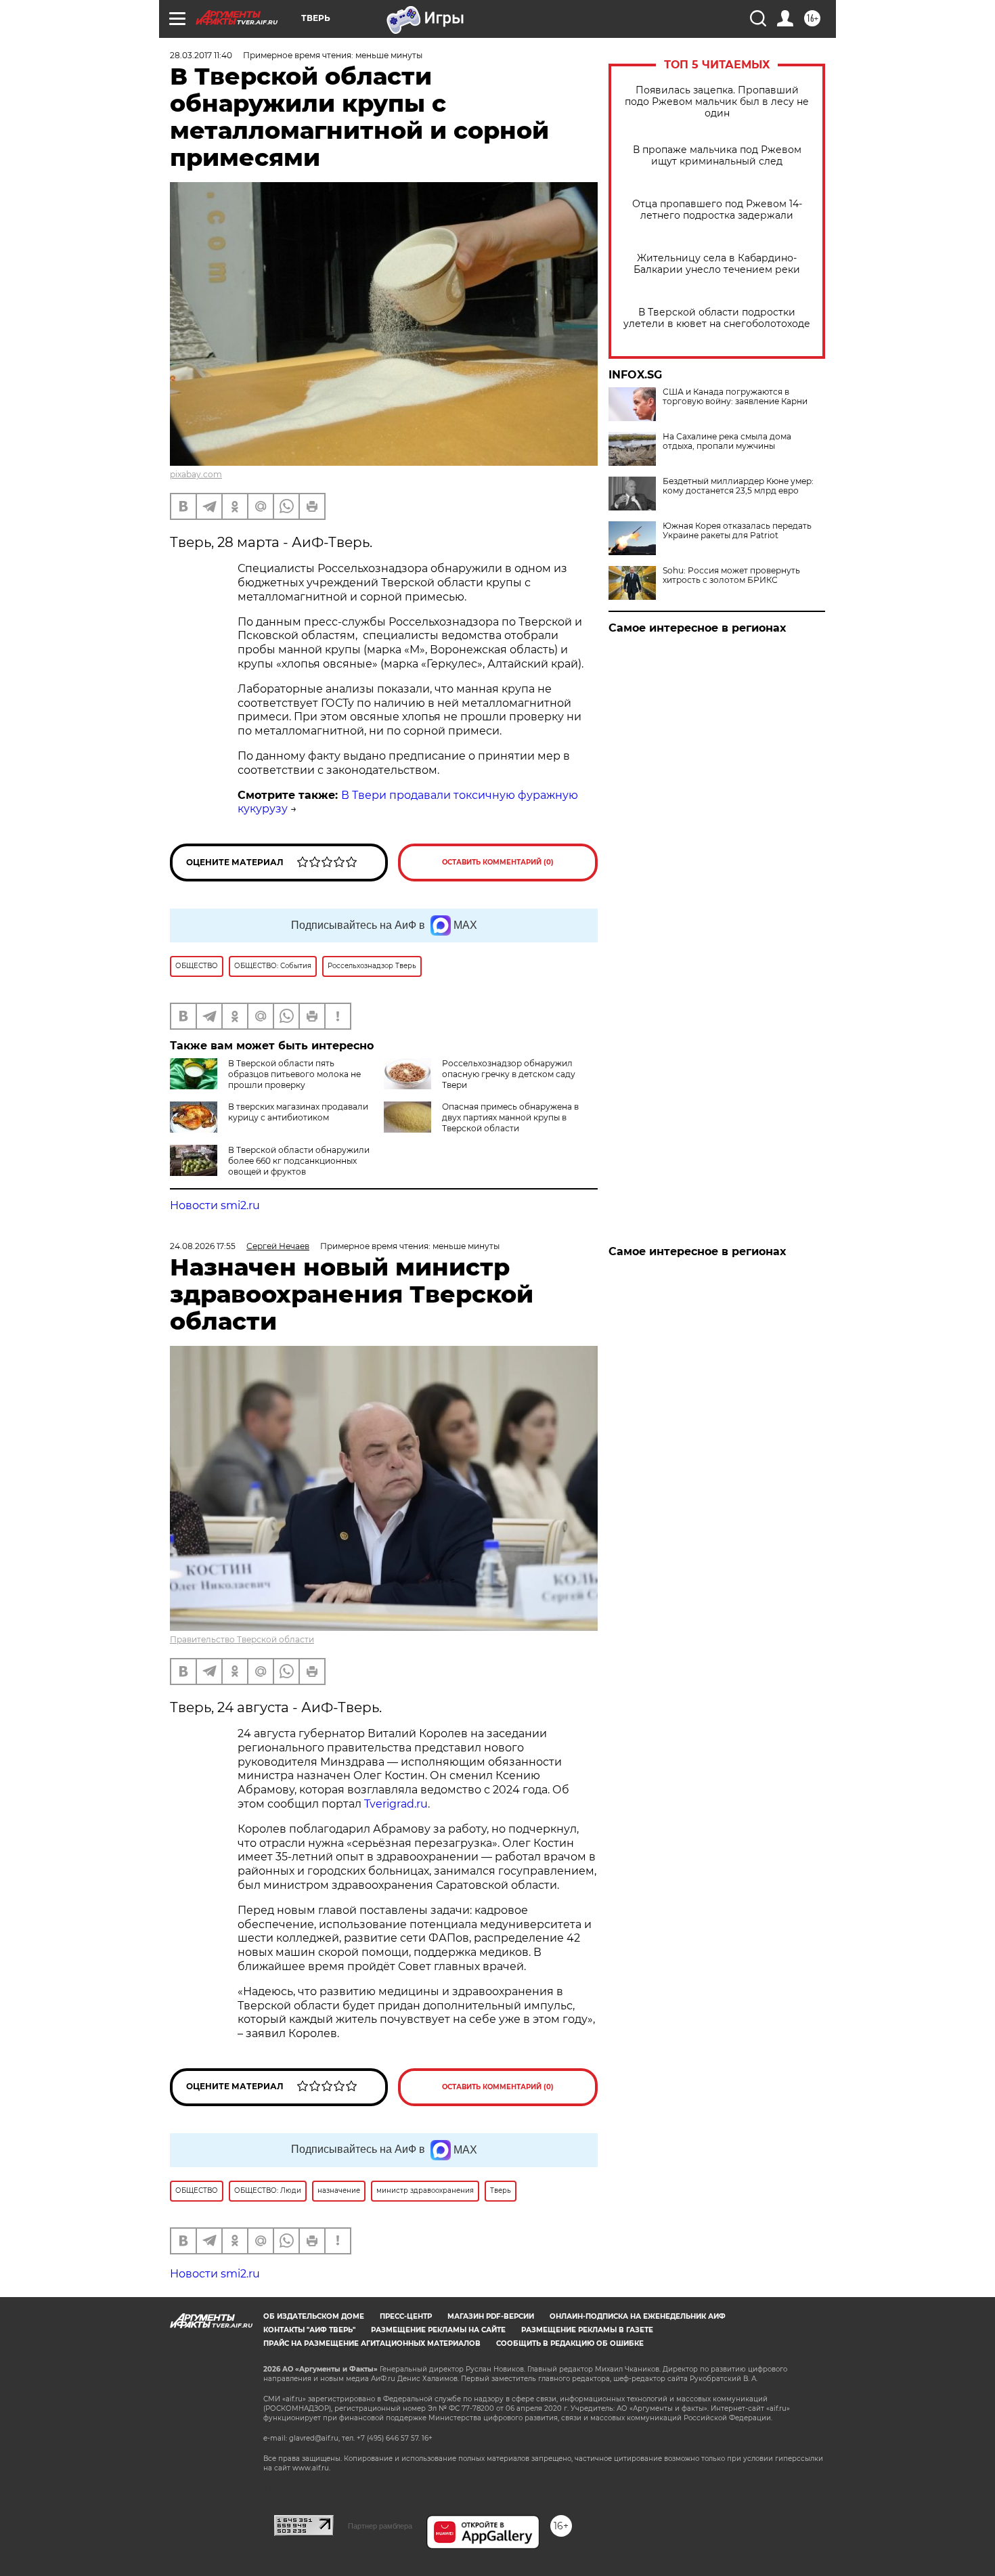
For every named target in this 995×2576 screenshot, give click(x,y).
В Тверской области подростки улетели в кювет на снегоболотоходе (717, 318)
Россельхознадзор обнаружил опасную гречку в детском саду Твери (509, 1074)
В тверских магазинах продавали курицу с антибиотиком (298, 1112)
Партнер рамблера (380, 2526)
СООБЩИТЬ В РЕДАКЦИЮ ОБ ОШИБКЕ (570, 2343)
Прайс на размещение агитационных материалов (372, 2343)
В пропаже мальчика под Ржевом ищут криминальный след (717, 156)
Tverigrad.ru (396, 1804)
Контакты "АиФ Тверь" (309, 2330)
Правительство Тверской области (242, 1639)
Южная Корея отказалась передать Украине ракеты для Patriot (737, 531)
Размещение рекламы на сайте (438, 2330)
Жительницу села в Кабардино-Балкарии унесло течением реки (717, 264)
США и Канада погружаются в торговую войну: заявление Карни (735, 397)
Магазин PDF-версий (491, 2316)
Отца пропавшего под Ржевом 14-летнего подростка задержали (717, 210)
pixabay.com (196, 474)
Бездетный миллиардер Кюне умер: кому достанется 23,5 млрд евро (738, 486)
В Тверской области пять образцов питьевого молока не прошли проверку (294, 1074)
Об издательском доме (314, 2316)
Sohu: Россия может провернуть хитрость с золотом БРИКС (731, 575)
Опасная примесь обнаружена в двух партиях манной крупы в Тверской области (510, 1117)
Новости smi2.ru (215, 1205)
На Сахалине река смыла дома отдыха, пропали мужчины (727, 441)
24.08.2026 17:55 (203, 1246)
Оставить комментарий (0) (498, 862)
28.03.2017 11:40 (201, 55)
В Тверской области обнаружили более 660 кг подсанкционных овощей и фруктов (299, 1161)
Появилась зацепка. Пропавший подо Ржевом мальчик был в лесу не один (717, 102)
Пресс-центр (406, 2316)
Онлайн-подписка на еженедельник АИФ (638, 2316)
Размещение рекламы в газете (587, 2330)
